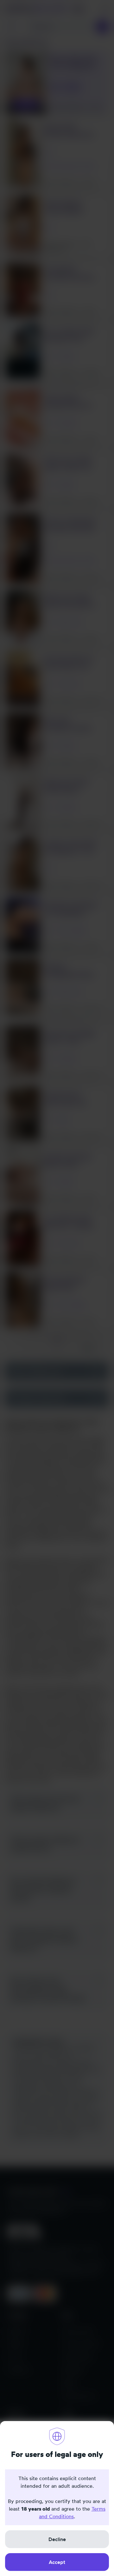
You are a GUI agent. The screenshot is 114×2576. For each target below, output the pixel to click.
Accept (57, 2562)
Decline (57, 2539)
